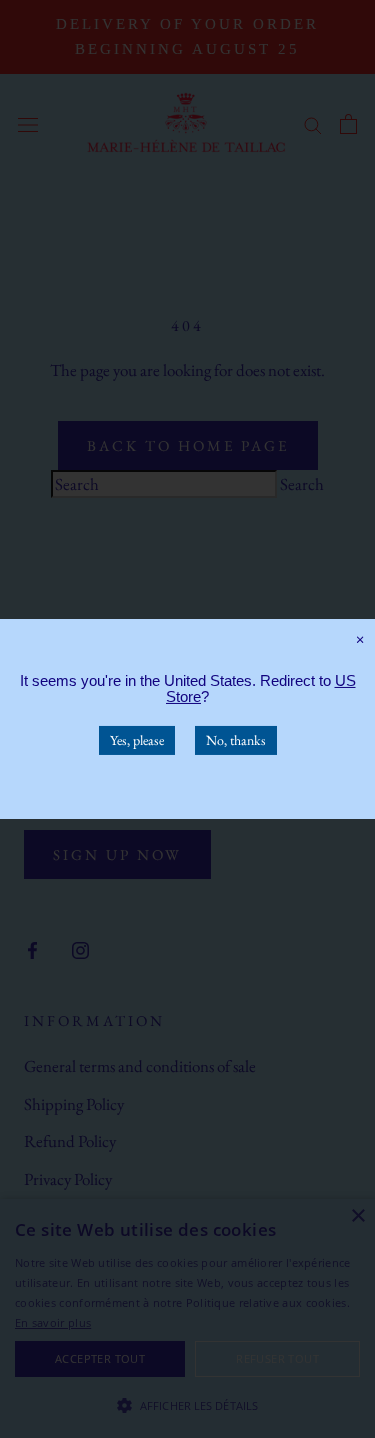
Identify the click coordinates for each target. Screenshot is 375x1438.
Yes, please (137, 740)
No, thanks (236, 740)
